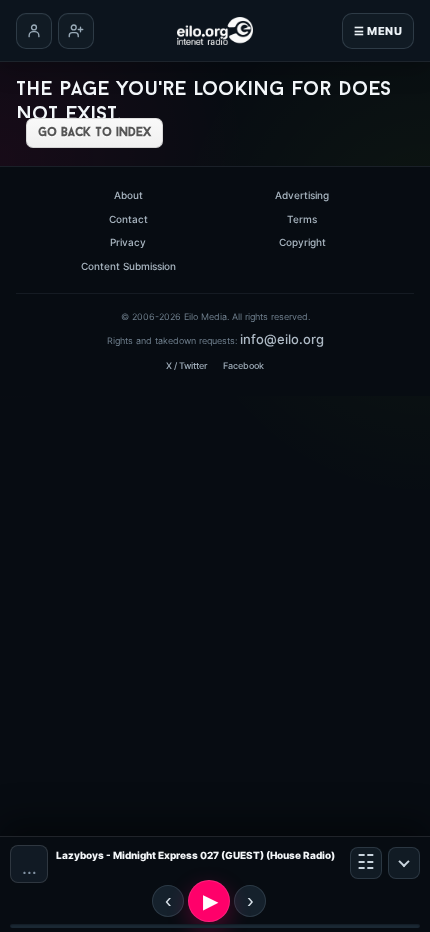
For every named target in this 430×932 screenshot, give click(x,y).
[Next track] (250, 901)
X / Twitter (186, 365)
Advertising (302, 195)
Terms (302, 219)
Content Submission (128, 266)
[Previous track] (168, 901)
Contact (128, 219)
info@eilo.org (282, 339)
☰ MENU (378, 31)
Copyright (302, 242)
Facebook (243, 365)
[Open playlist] (366, 863)
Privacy (128, 242)
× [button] (404, 863)
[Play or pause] (209, 901)
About (128, 195)
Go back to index (94, 133)
